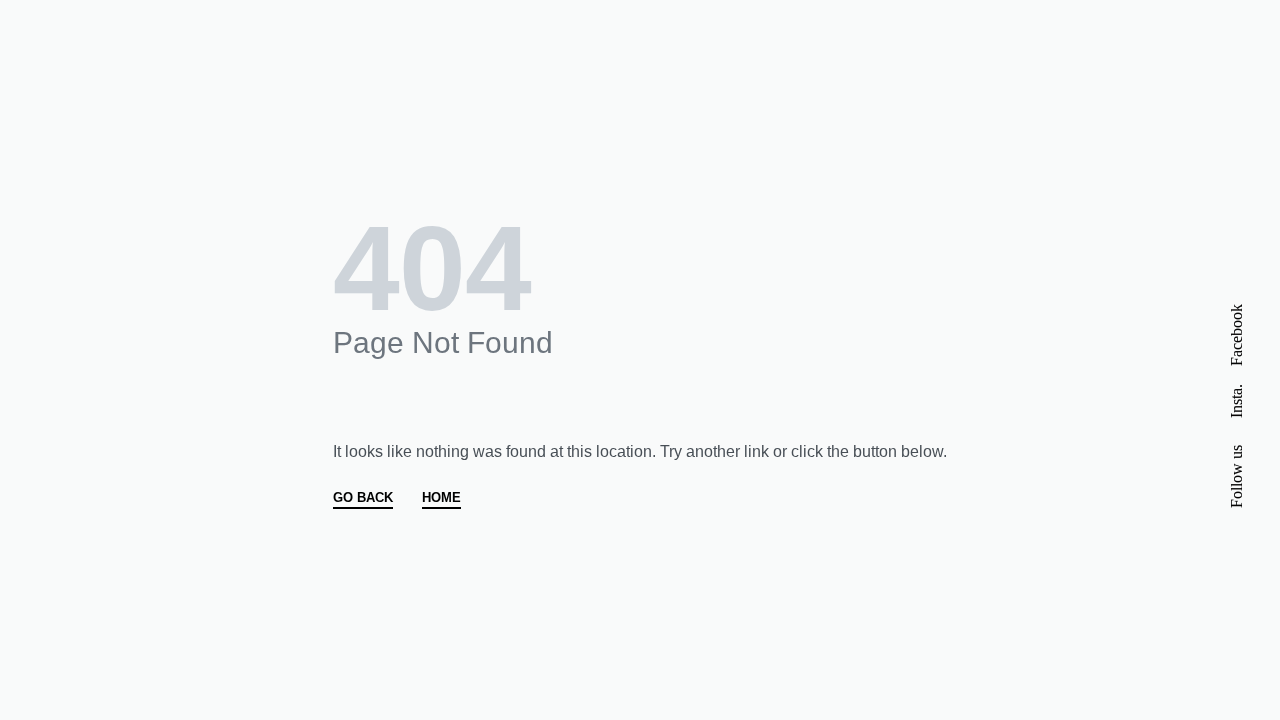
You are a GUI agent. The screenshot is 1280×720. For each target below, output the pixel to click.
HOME (441, 498)
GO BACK (363, 498)
